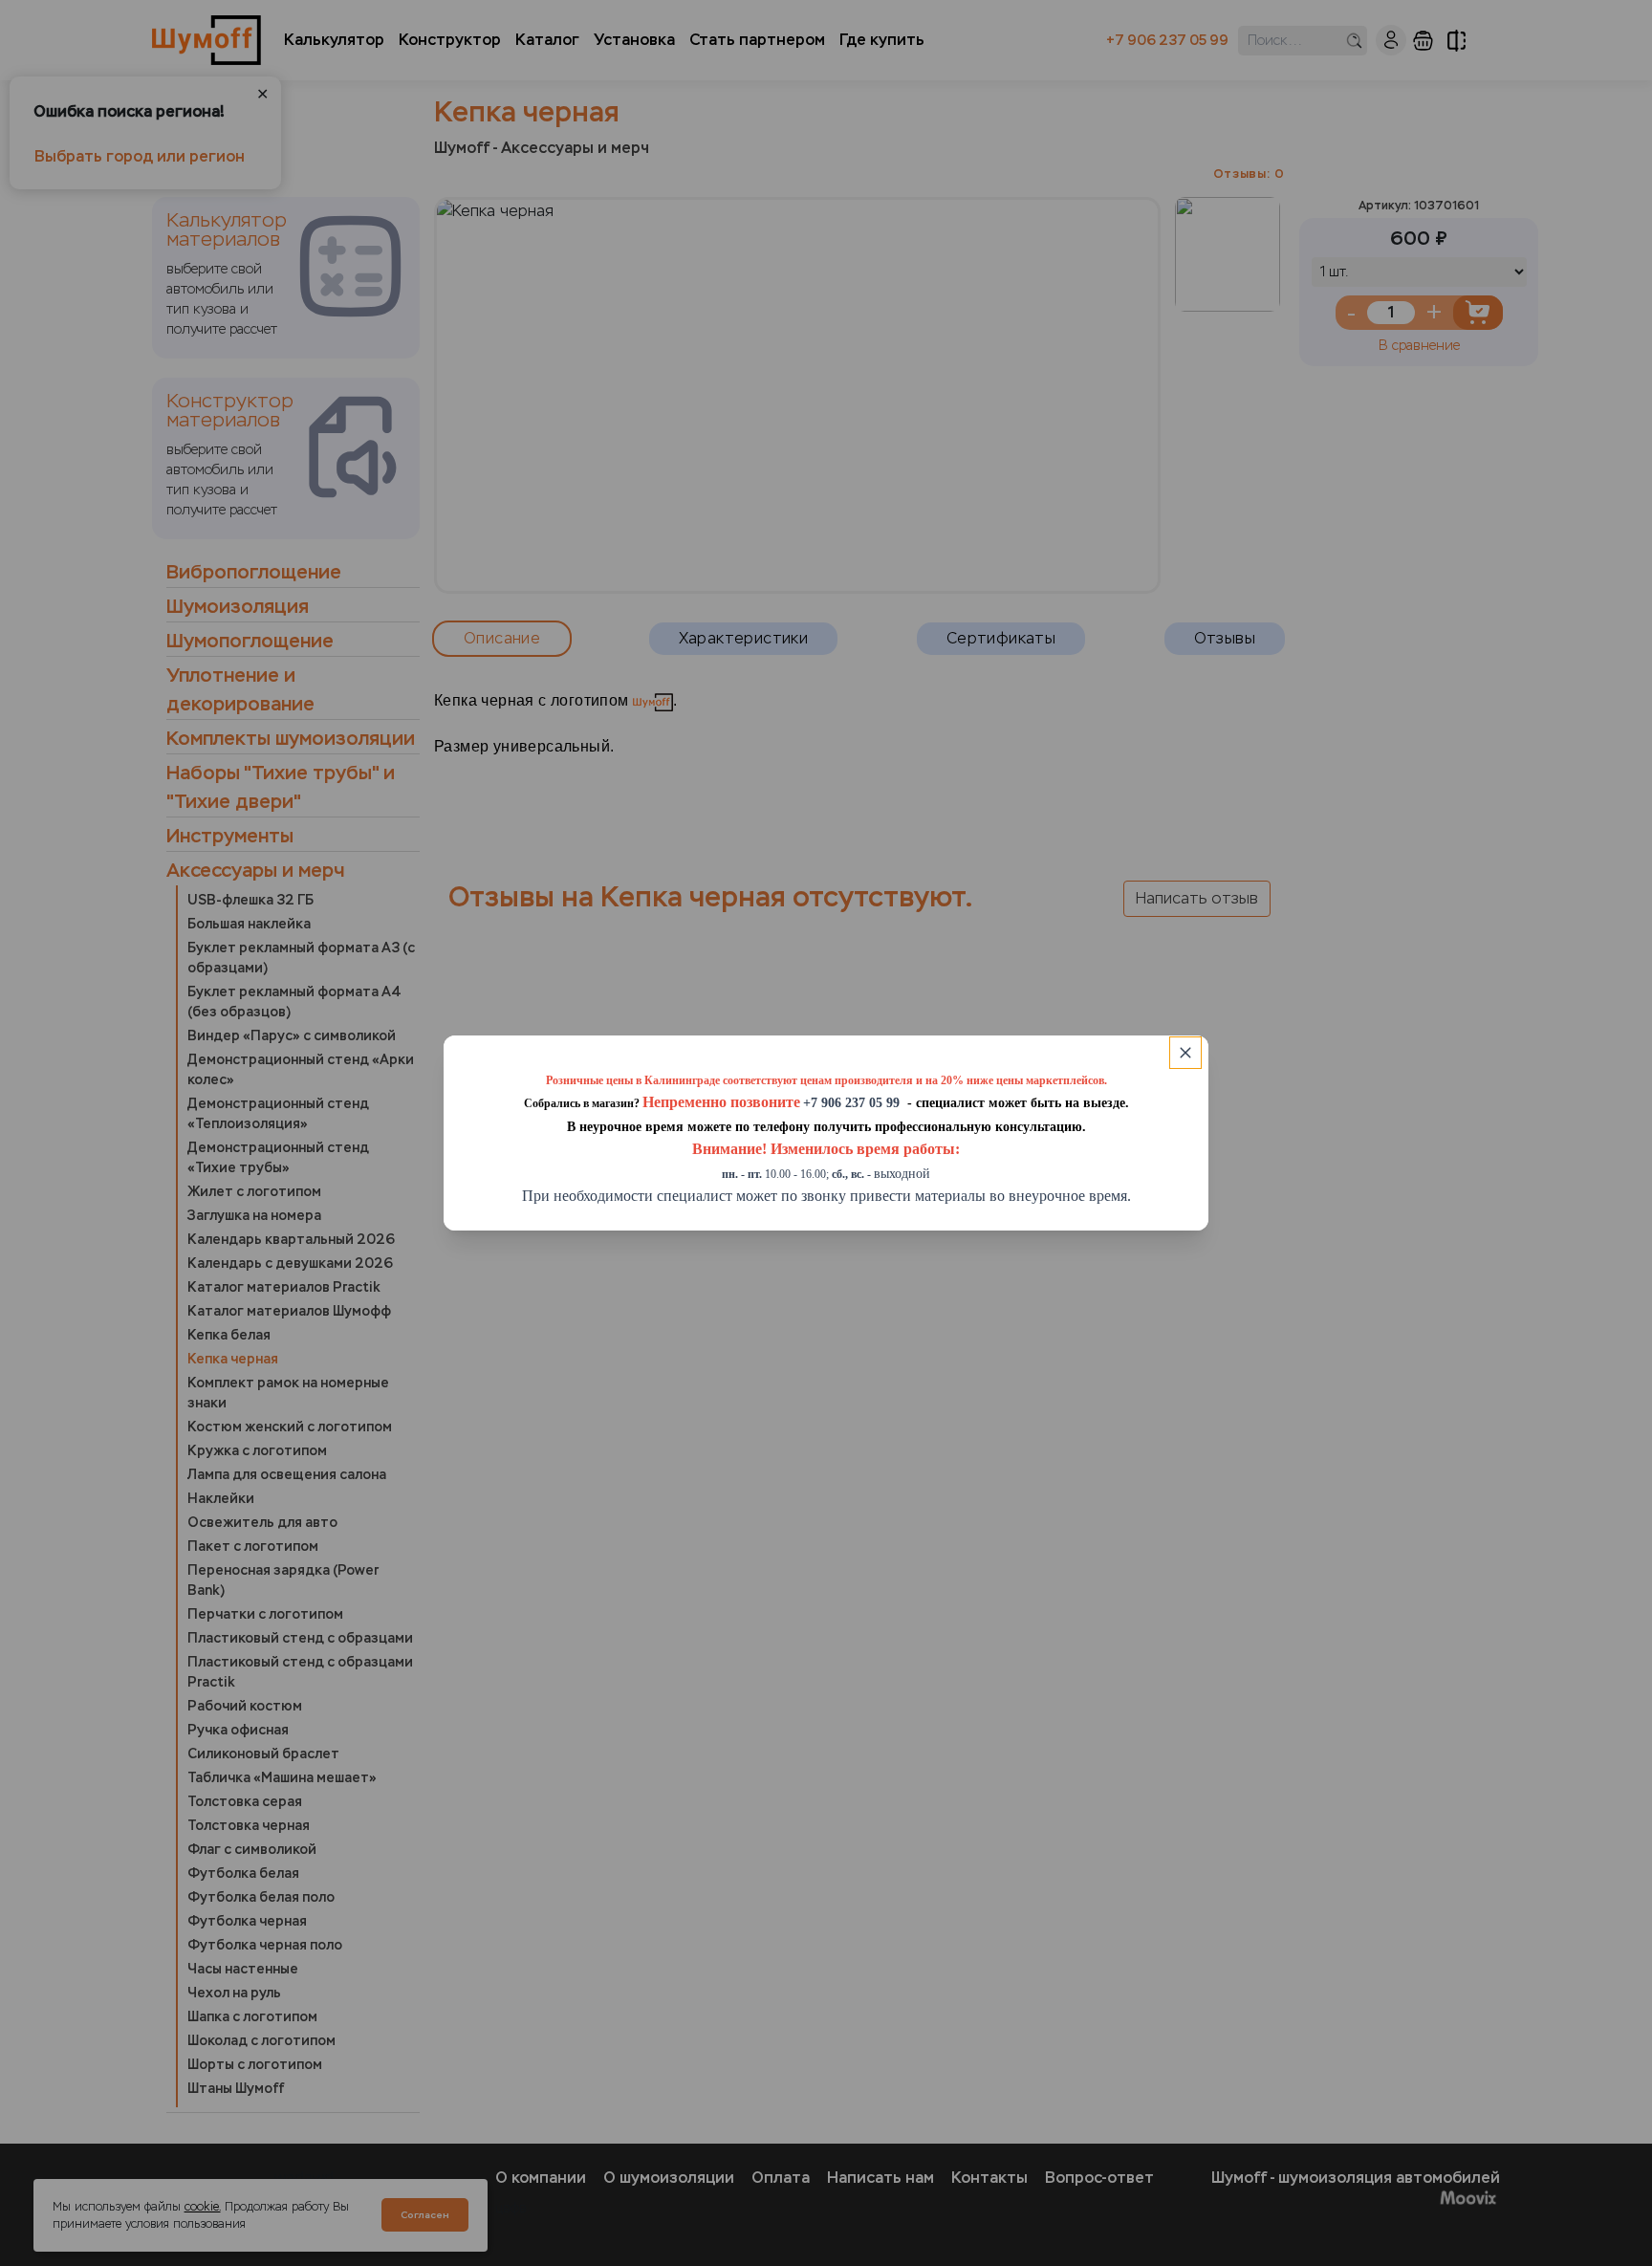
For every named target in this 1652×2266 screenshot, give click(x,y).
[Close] (1185, 1053)
